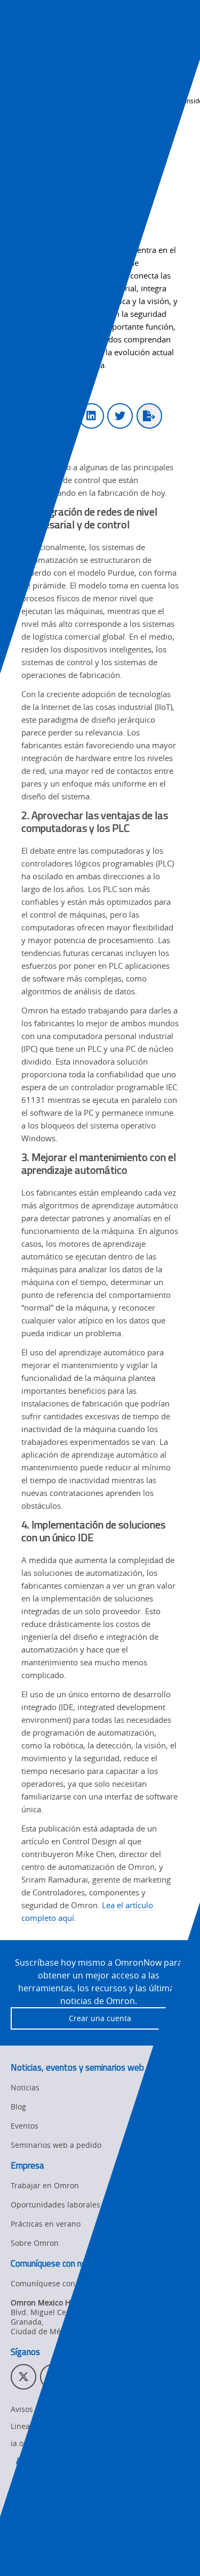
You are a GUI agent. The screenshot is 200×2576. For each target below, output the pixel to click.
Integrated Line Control (57, 2518)
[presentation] (19, 39)
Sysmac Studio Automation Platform (80, 2480)
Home (20, 88)
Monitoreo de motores (56, 2499)
